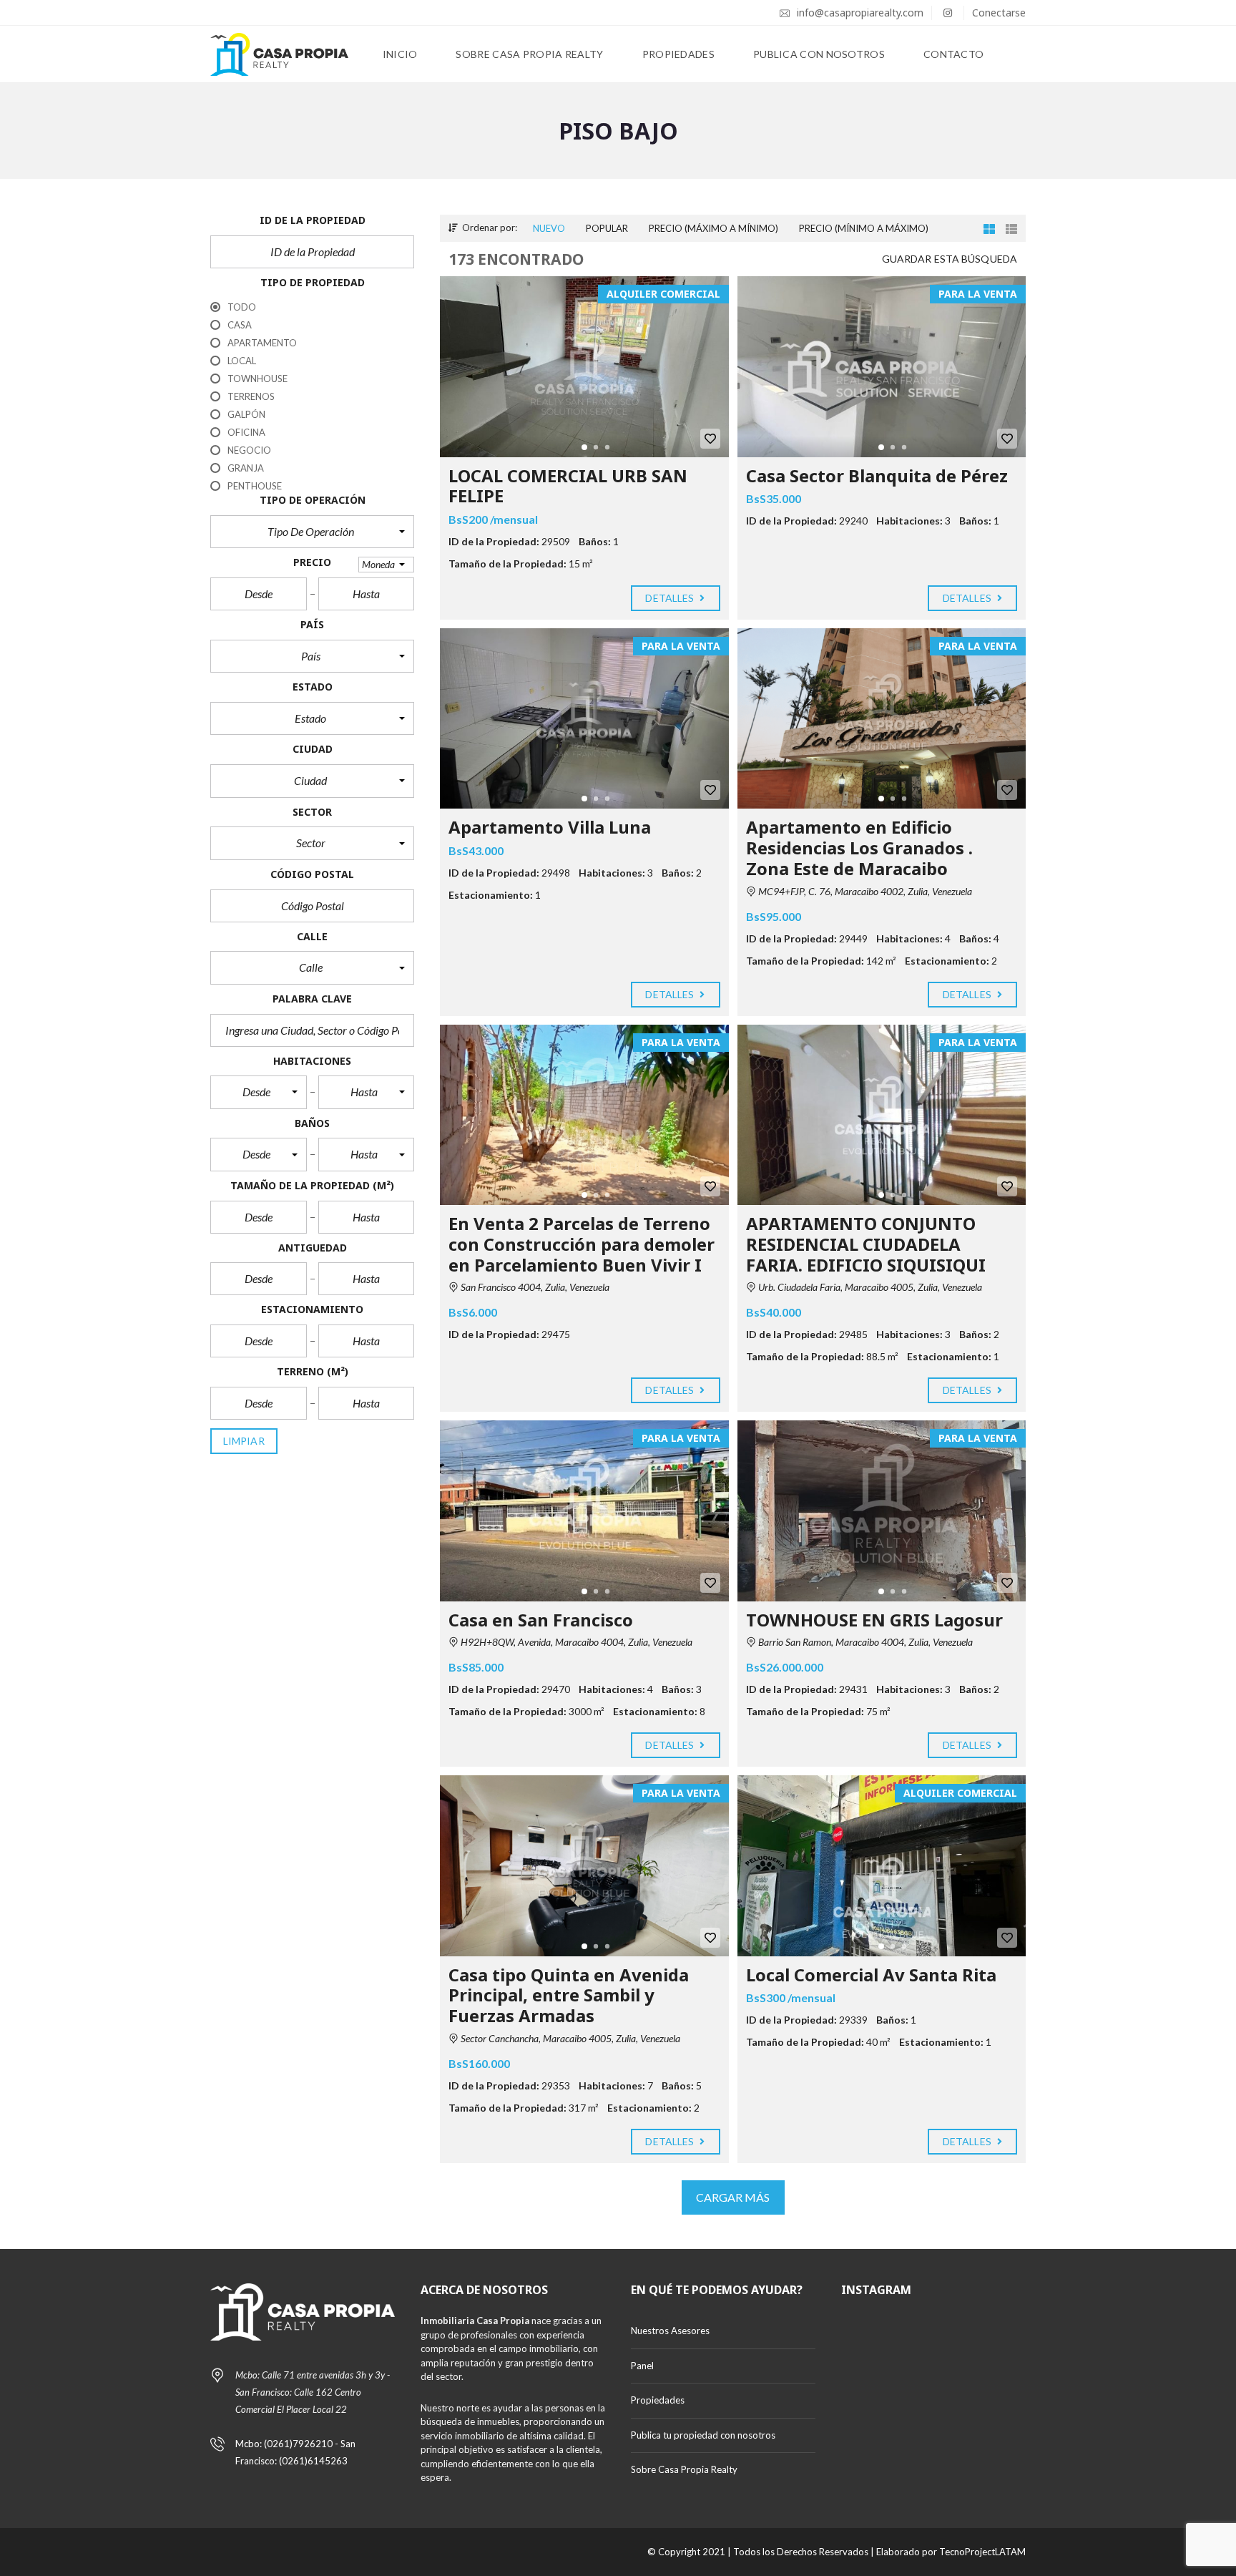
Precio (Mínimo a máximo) (864, 228)
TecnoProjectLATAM (982, 2552)
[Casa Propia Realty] (279, 54)
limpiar (244, 1441)
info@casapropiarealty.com (859, 13)
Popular (607, 228)
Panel (642, 2366)
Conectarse (999, 13)
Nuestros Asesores (670, 2331)
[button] (312, 532)
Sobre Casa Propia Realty (684, 2469)
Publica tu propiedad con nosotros (703, 2435)
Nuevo (549, 228)
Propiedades (658, 2400)
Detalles (671, 598)
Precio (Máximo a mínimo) (713, 228)
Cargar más (733, 2197)
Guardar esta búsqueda (950, 259)
